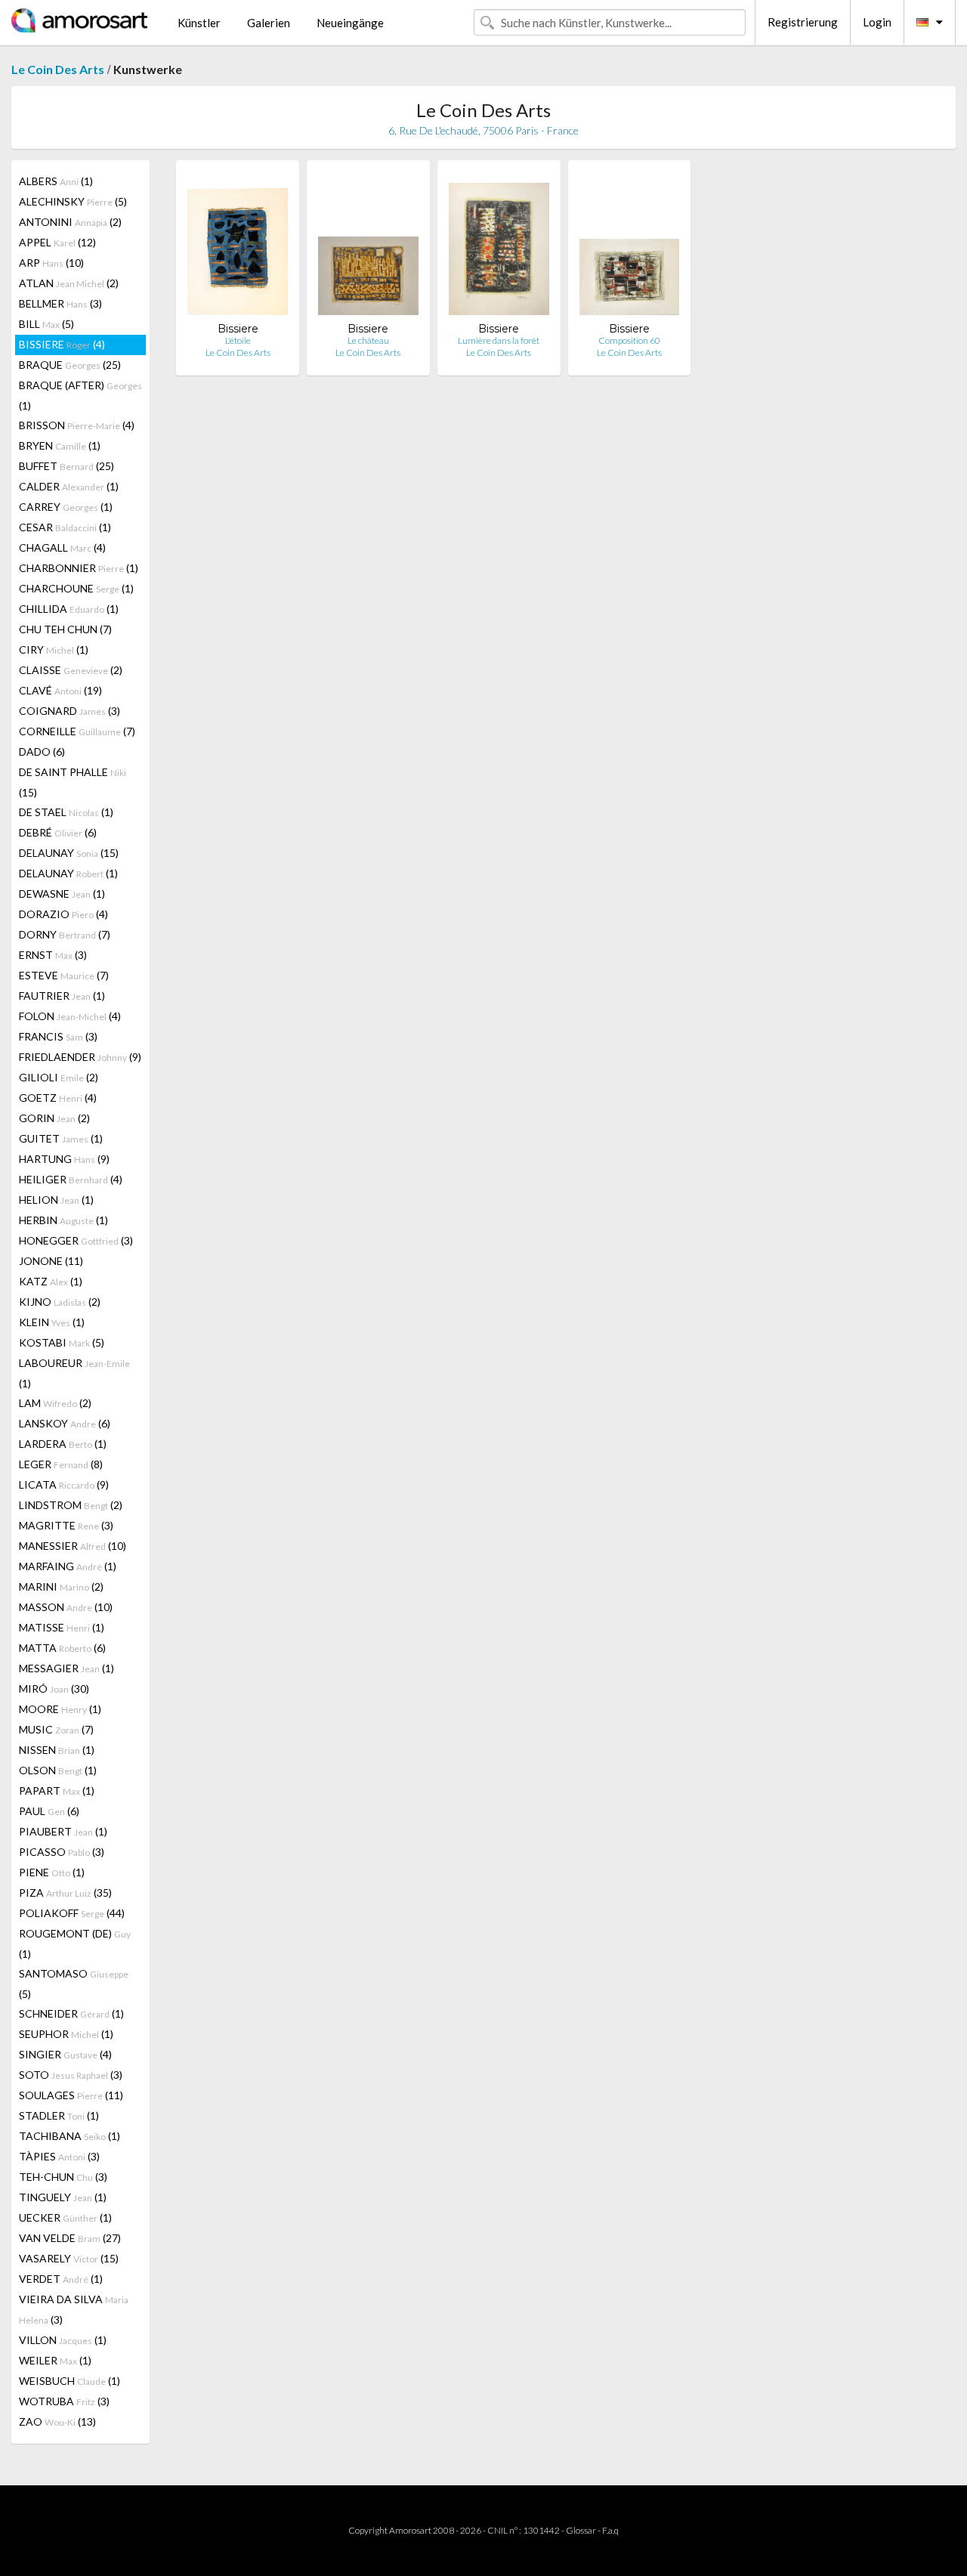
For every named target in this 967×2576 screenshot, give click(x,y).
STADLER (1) (59, 2115)
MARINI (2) (61, 1586)
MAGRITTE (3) (66, 1525)
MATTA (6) (62, 1648)
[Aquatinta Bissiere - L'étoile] (238, 247)
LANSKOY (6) (65, 1423)
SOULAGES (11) (71, 2095)
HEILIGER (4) (71, 1179)
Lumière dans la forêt (499, 340)
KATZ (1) (51, 1281)
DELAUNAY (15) (69, 853)
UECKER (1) (65, 2217)
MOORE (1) (60, 1709)
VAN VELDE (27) (70, 2238)
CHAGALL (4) (62, 547)
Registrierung (803, 22)
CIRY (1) (54, 649)
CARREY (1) (66, 507)
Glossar (581, 2530)
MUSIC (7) (56, 1729)
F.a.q (610, 2530)
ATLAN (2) (69, 283)
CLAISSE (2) (71, 670)
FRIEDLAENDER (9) (80, 1057)
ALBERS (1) (56, 181)
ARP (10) (51, 263)
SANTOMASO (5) (74, 1984)
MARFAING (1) (68, 1566)
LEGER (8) (61, 1464)
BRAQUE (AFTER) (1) (80, 395)
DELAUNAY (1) (68, 873)
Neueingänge (350, 23)
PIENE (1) (52, 1872)
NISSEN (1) (57, 1750)
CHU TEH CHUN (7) (65, 629)
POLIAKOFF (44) (72, 1913)
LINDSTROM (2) (71, 1505)
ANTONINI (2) (70, 222)
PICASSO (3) (62, 1852)
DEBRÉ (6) (58, 832)
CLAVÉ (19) (60, 690)
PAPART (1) (57, 1791)
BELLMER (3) (60, 303)
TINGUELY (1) (63, 2197)
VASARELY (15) (69, 2258)
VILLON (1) (63, 2340)
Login (877, 22)
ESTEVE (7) (64, 975)
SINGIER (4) (65, 2054)
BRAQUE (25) (70, 365)
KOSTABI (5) (62, 1342)
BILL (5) (46, 324)
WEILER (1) (55, 2360)
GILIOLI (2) (59, 1077)
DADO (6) (42, 751)
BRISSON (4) (77, 425)
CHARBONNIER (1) (79, 568)
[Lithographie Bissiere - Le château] (368, 247)
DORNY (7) (65, 934)
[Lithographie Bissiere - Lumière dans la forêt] (499, 247)
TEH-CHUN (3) (63, 2177)
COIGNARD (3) (70, 711)
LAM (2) (55, 1403)
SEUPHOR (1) (66, 2034)
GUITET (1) (61, 1138)
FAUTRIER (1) (62, 996)
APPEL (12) (57, 242)
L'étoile (238, 340)
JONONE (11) (51, 1261)
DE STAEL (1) (66, 812)
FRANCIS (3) (58, 1036)
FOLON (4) (70, 1016)
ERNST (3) (53, 955)
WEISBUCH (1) (70, 2381)
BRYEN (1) (60, 445)
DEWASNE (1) (62, 894)
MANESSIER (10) (73, 1546)
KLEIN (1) (52, 1322)
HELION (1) (56, 1200)
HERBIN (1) (63, 1220)
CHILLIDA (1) (69, 609)
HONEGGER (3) (76, 1240)
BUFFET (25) (66, 466)
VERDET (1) (61, 2279)
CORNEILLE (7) (77, 731)
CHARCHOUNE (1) (76, 588)
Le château (368, 340)
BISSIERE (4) (62, 344)
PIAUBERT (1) (63, 1831)
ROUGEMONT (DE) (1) (75, 1944)
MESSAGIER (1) (66, 1668)
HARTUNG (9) (64, 1159)
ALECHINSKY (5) (73, 201)
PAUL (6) (49, 1811)
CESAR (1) (65, 527)
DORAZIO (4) (63, 914)
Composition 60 (629, 340)
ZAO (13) (57, 2421)
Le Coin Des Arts (58, 69)
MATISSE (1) (62, 1627)
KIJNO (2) (60, 1302)
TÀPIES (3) (59, 2156)
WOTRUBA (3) (64, 2401)
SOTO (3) (71, 2075)
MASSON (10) (66, 1607)
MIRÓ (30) (54, 1688)
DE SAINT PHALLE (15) (73, 782)
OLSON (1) (58, 1770)
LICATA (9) (64, 1484)
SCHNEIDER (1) (71, 2013)
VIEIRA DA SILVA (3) (74, 2309)
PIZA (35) (65, 1893)
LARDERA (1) (63, 1444)
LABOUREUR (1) (74, 1373)
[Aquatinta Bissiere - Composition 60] (630, 247)
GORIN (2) (54, 1118)
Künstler (199, 23)
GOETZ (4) (58, 1098)
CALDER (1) (69, 486)
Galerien (269, 23)
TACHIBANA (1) (70, 2136)
